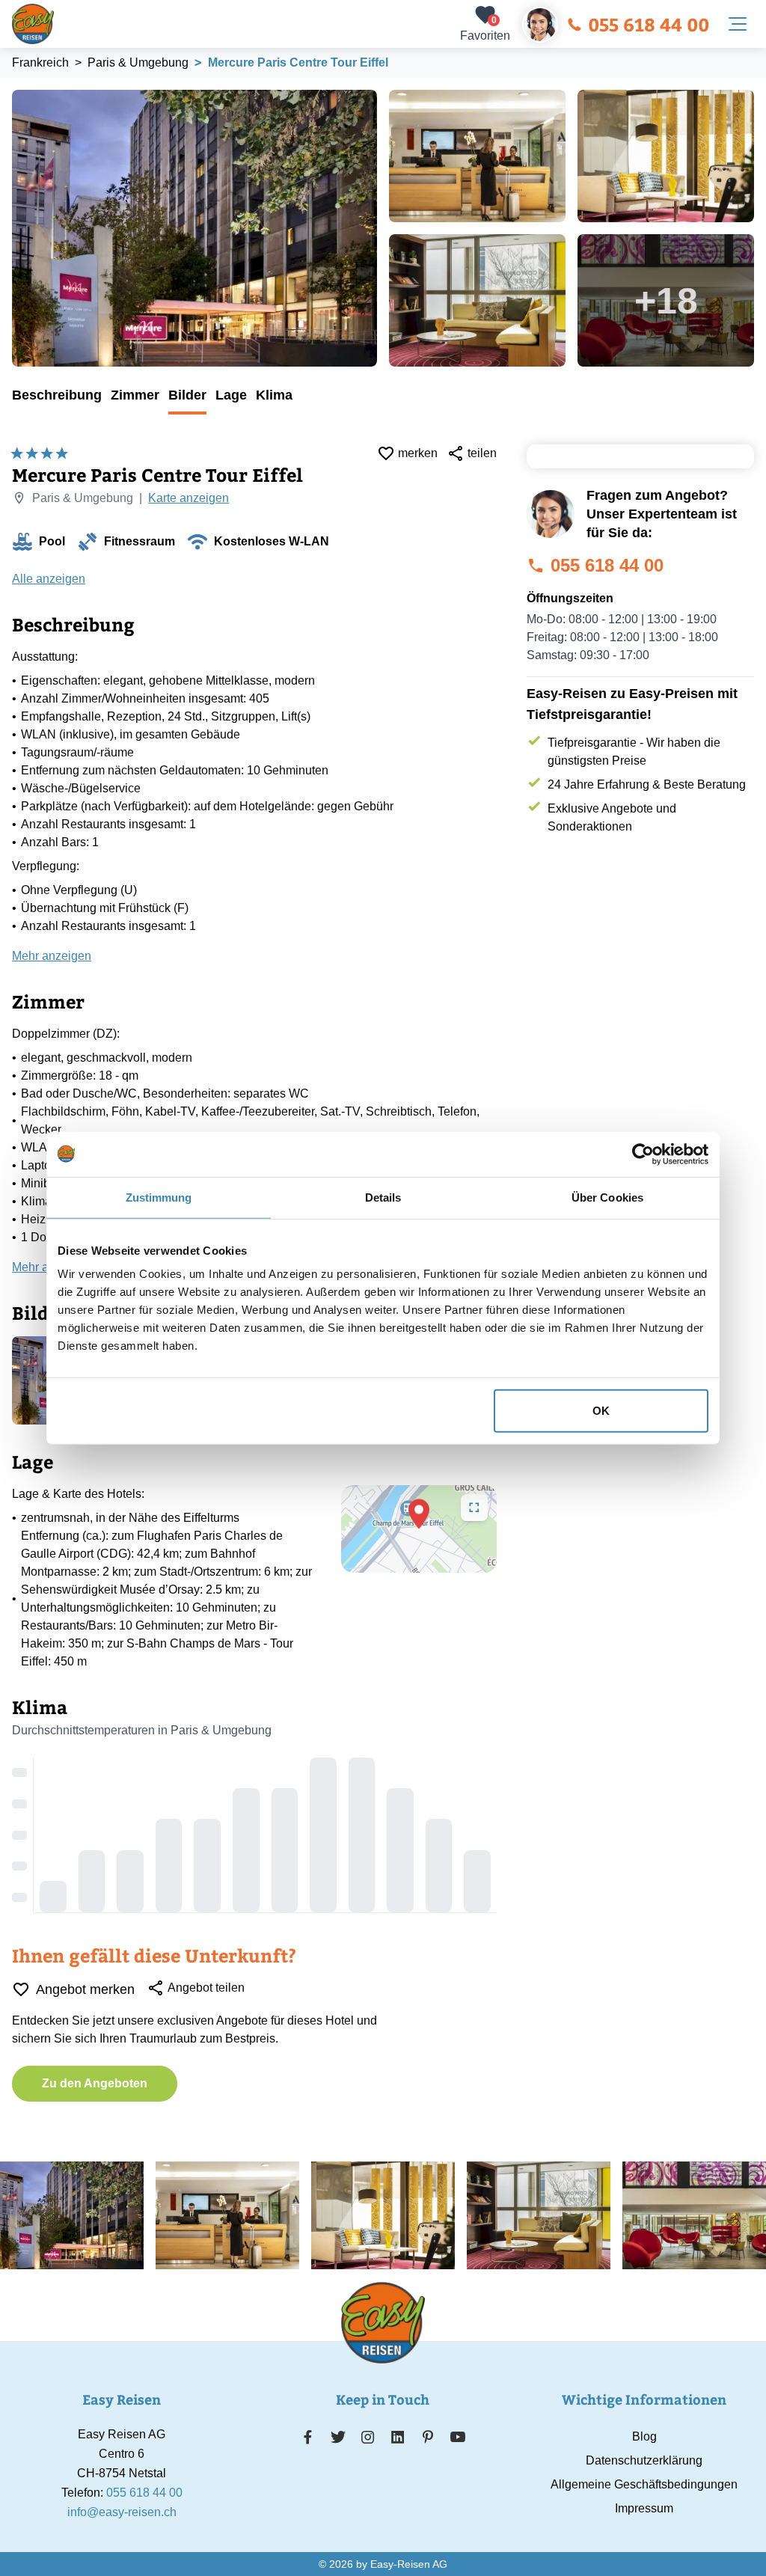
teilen (482, 453)
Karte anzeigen (189, 498)
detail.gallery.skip (13, 91)
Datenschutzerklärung (644, 2460)
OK (601, 1411)
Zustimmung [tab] (159, 1197)
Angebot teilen (206, 1988)
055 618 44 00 (649, 24)
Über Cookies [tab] (607, 1197)
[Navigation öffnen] (738, 24)
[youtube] (458, 2437)
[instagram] (368, 2437)
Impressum (644, 2508)
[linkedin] (398, 2437)
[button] (419, 1514)
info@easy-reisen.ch (122, 2512)
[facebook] (308, 2437)
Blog (644, 2436)
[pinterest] (428, 2437)
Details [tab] (383, 1197)
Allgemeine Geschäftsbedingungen (644, 2484)
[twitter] (338, 2437)
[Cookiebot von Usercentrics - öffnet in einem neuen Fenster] (643, 1154)
